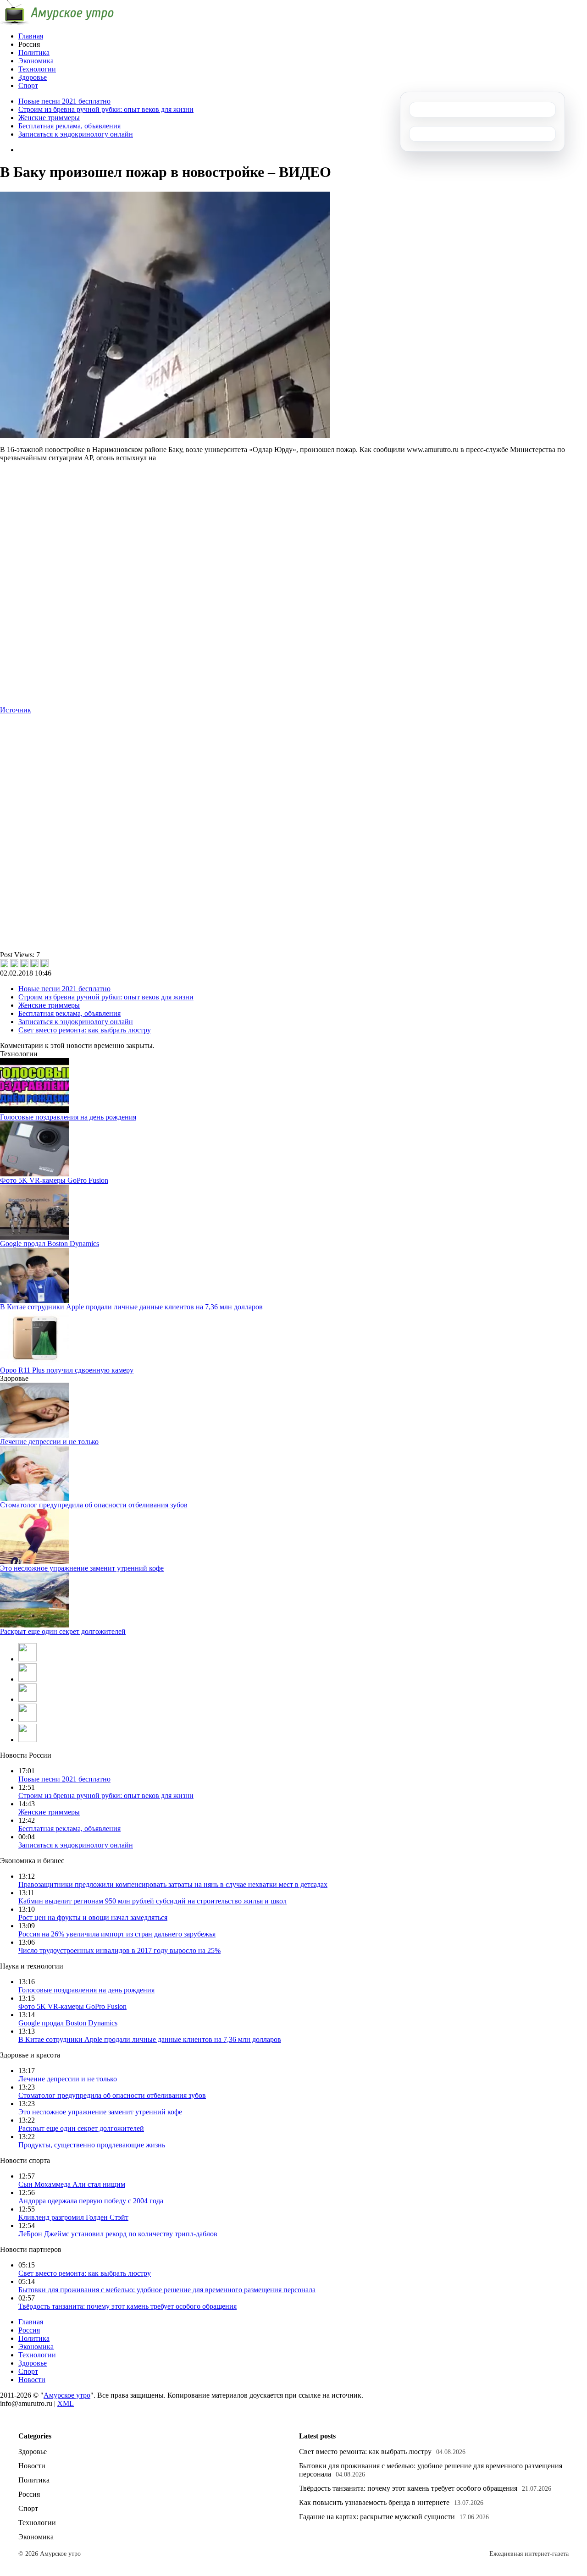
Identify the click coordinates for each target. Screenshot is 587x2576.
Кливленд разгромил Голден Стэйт (73, 2217)
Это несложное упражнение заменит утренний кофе (82, 1568)
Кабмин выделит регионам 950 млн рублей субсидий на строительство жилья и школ (152, 1901)
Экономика (36, 61)
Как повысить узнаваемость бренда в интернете (374, 2502)
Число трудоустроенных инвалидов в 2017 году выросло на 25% (119, 1950)
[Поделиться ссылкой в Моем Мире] (34, 963)
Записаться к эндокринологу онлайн (76, 134)
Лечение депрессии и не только (49, 1442)
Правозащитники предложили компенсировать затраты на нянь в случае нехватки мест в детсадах (173, 1884)
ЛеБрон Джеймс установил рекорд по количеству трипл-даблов (118, 2234)
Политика (34, 52)
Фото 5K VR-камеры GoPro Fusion (54, 1180)
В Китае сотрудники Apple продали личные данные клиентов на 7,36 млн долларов (131, 1307)
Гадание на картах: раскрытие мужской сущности (377, 2517)
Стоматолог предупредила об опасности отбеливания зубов (94, 1505)
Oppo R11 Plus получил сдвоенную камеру (67, 1370)
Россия (29, 2330)
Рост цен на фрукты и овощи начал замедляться (93, 1917)
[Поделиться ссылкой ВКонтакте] (4, 963)
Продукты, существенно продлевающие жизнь (92, 2145)
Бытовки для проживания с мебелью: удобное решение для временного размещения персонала (167, 2290)
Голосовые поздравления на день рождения (68, 1117)
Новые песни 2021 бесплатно (64, 101)
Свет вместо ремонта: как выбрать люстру (85, 1030)
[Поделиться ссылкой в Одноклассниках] (44, 963)
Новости (32, 2380)
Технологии (37, 69)
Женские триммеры (49, 118)
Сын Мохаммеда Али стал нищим (72, 2184)
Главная (31, 36)
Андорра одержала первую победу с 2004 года (91, 2201)
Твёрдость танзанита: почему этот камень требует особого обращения (127, 2306)
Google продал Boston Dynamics (50, 1244)
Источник (16, 710)
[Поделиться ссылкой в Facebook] (14, 963)
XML (66, 2403)
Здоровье (33, 77)
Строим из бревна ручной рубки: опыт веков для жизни (106, 109)
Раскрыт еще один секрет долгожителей (63, 1631)
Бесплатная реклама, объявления (69, 126)
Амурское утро (67, 2395)
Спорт (28, 85)
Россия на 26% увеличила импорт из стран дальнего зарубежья (117, 1934)
